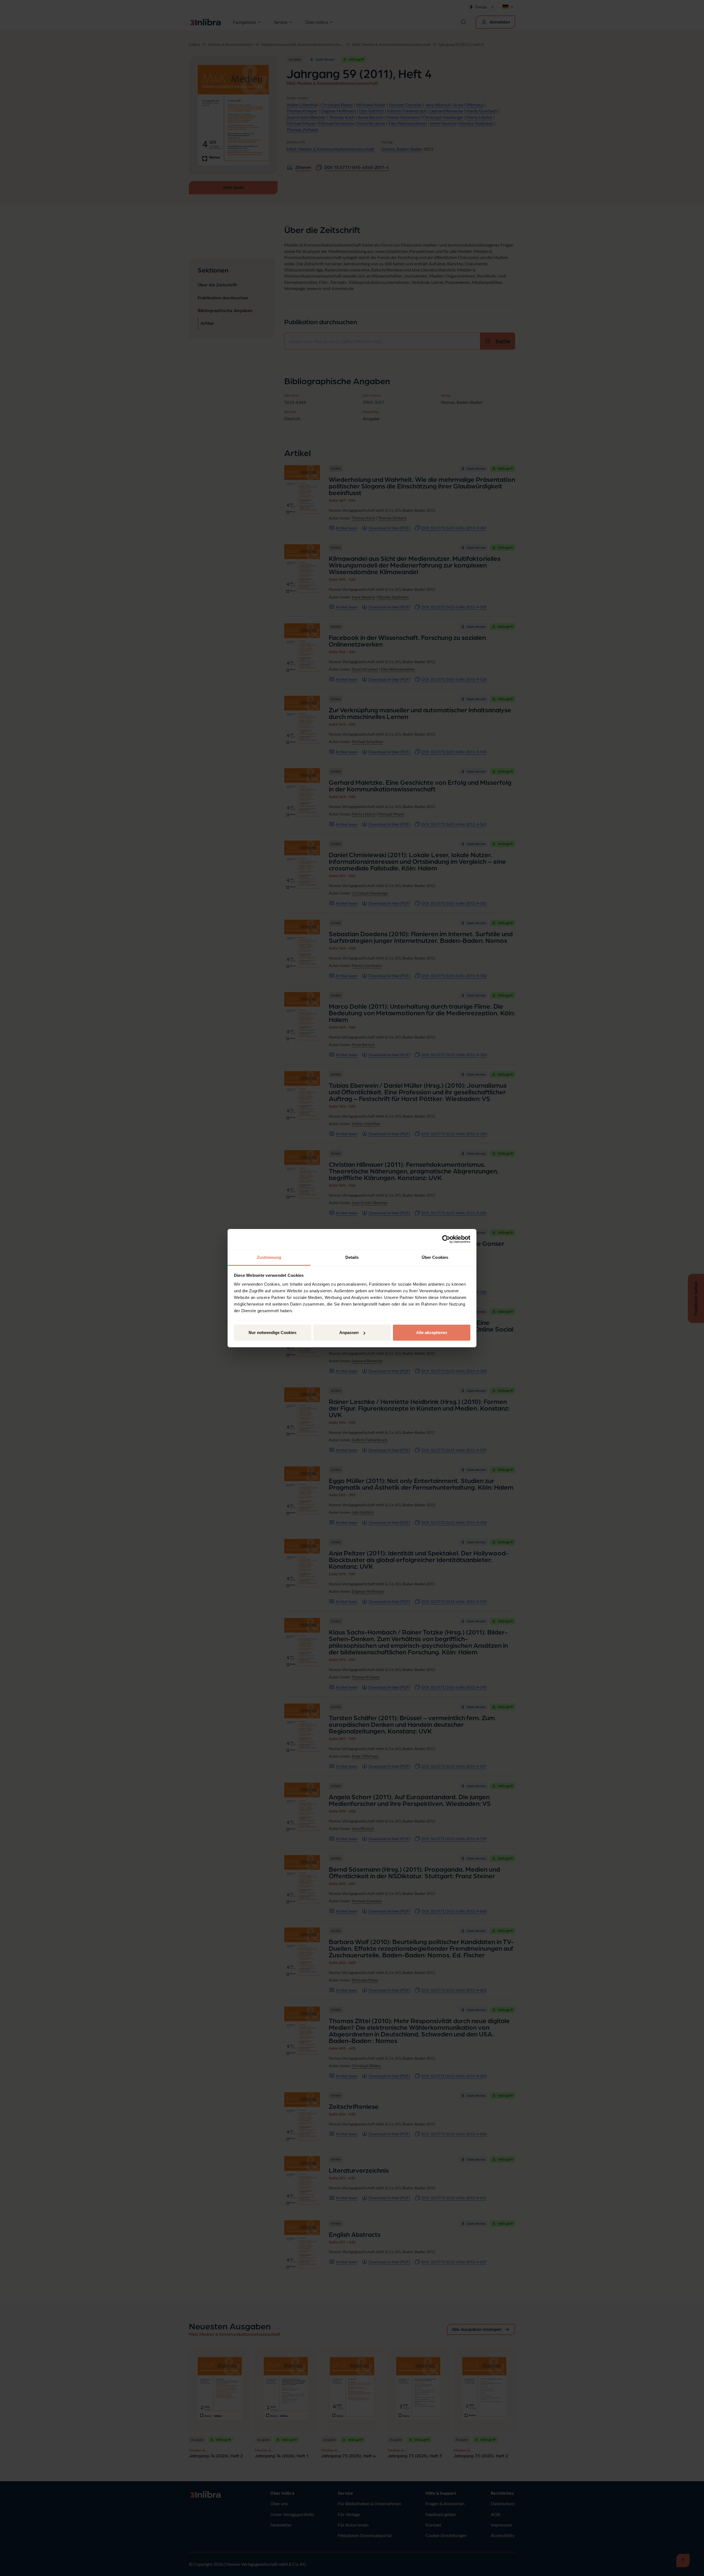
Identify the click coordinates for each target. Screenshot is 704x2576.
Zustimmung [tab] (269, 1257)
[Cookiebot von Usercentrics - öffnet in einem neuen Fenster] (446, 1239)
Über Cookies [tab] (435, 1257)
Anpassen (349, 1333)
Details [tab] (352, 1257)
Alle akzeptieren (432, 1333)
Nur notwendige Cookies (273, 1333)
